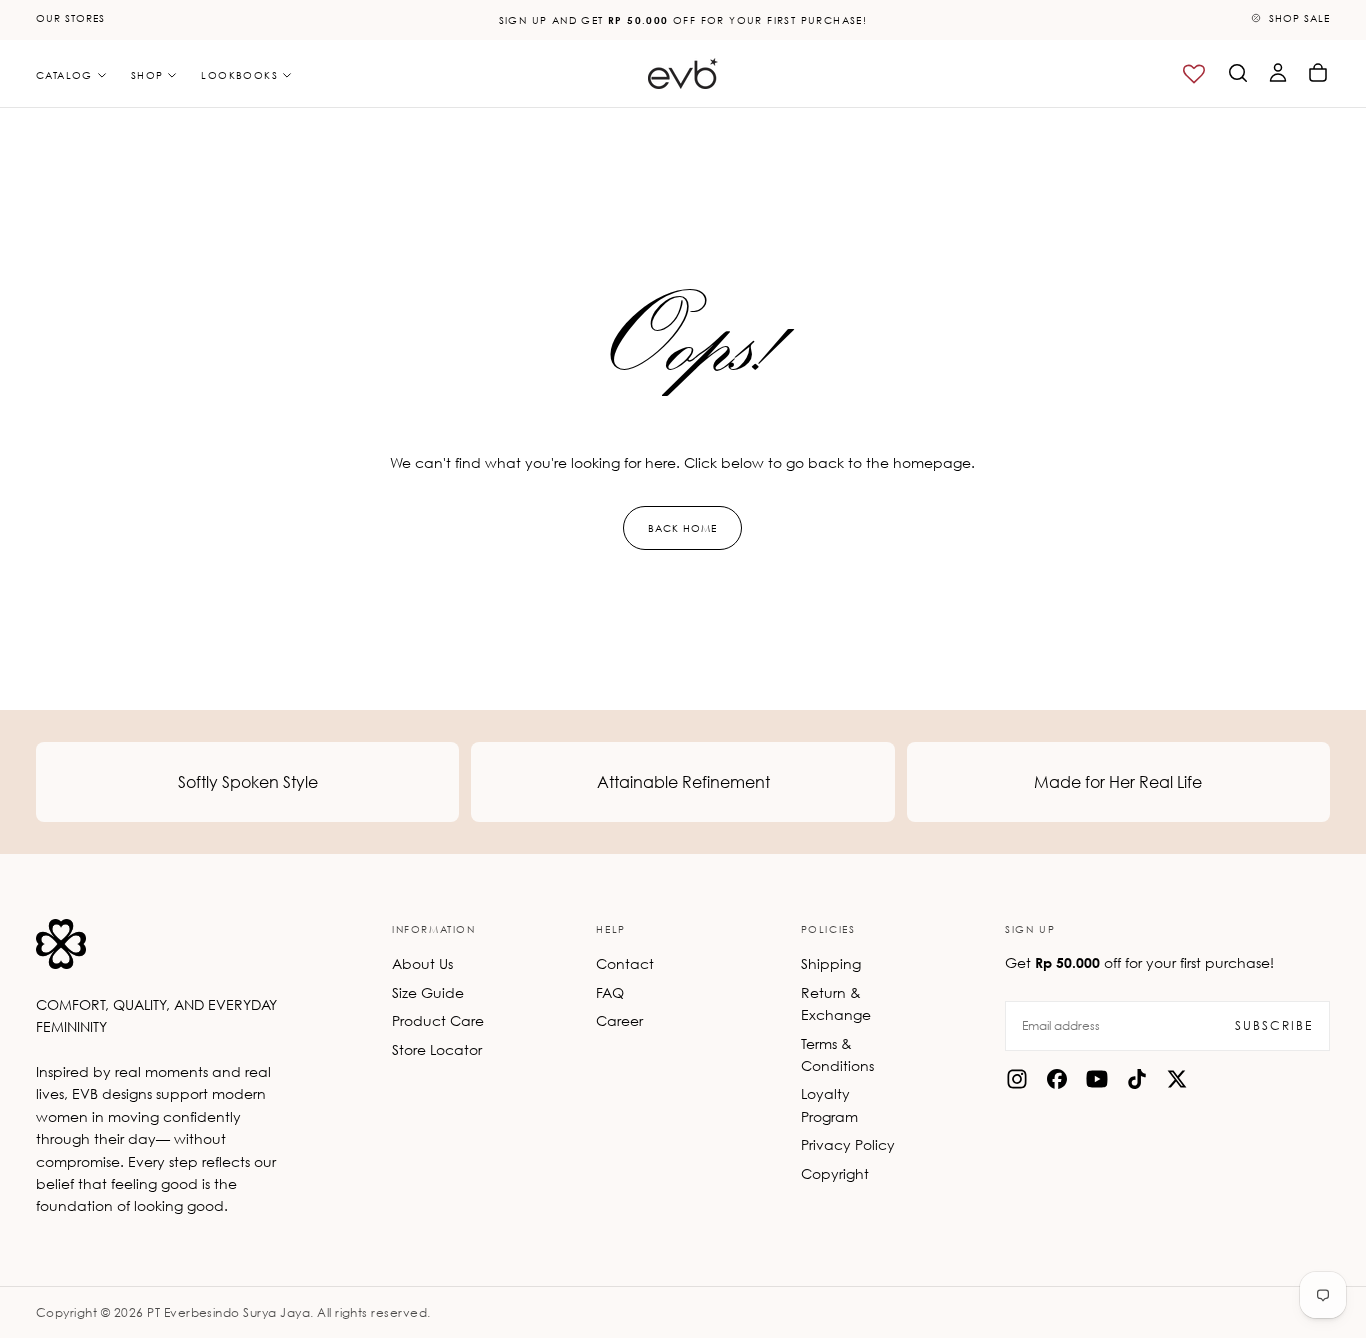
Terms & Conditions (837, 1054)
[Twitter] (1177, 1079)
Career (619, 1020)
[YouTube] (1097, 1079)
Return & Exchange (836, 1003)
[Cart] (1318, 73)
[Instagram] (1017, 1079)
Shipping (831, 963)
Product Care (438, 1020)
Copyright (835, 1173)
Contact (625, 963)
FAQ (610, 992)
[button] (1238, 73)
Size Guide (428, 992)
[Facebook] (1057, 1079)
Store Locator (437, 1049)
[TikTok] (1137, 1079)
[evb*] (61, 944)
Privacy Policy (848, 1144)
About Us (422, 963)
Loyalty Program (829, 1104)
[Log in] (1278, 73)
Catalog (64, 75)
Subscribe (1274, 1025)
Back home (682, 528)
